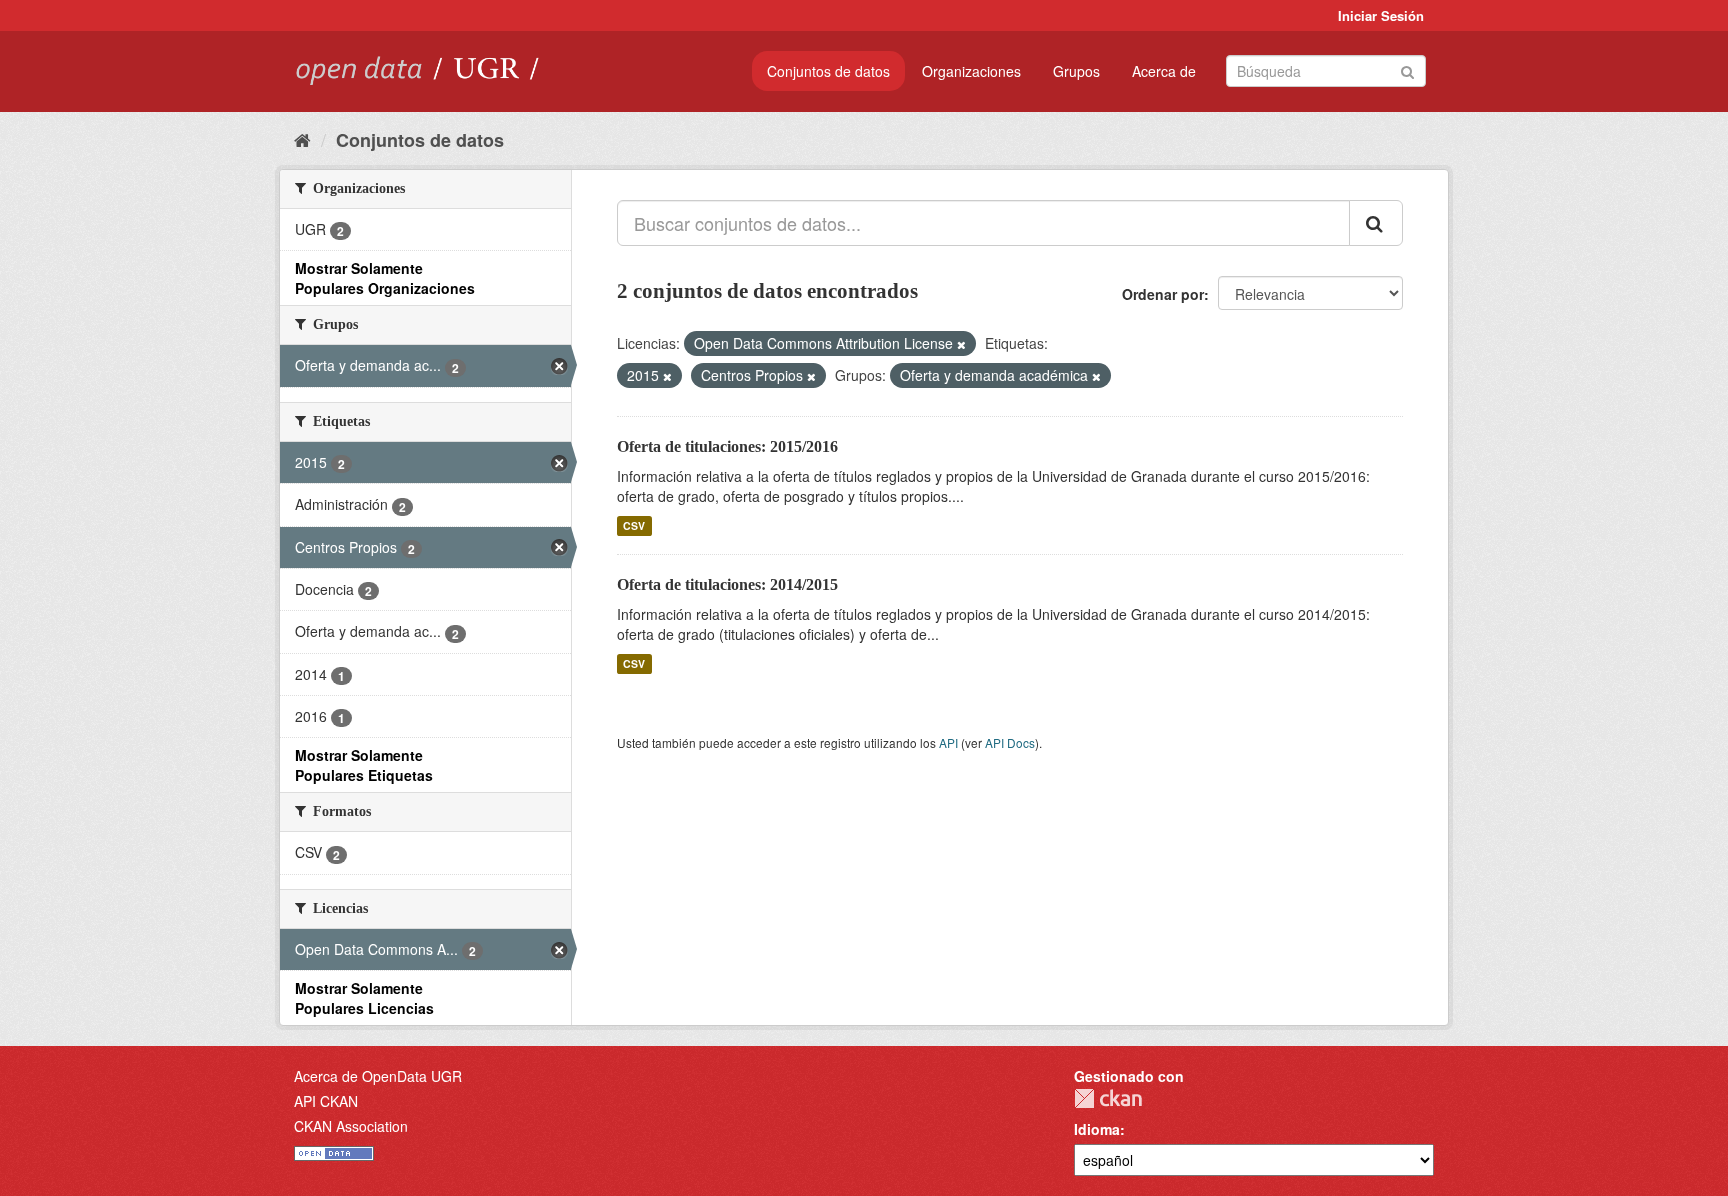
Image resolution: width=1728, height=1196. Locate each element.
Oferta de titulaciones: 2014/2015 (727, 584)
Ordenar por (1163, 294)
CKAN (1108, 1098)
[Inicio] (302, 139)
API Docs (1010, 742)
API (948, 742)
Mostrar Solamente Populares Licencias (364, 998)
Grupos (1076, 71)
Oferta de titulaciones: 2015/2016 (727, 446)
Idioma (1097, 1129)
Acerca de (1164, 71)
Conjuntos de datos (828, 71)
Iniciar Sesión (1381, 15)
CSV (634, 525)
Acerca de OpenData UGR (378, 1076)
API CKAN (326, 1101)
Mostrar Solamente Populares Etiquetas (364, 765)
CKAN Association (351, 1126)
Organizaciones (971, 71)
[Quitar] (961, 344)
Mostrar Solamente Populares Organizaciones (385, 278)
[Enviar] (1407, 69)
